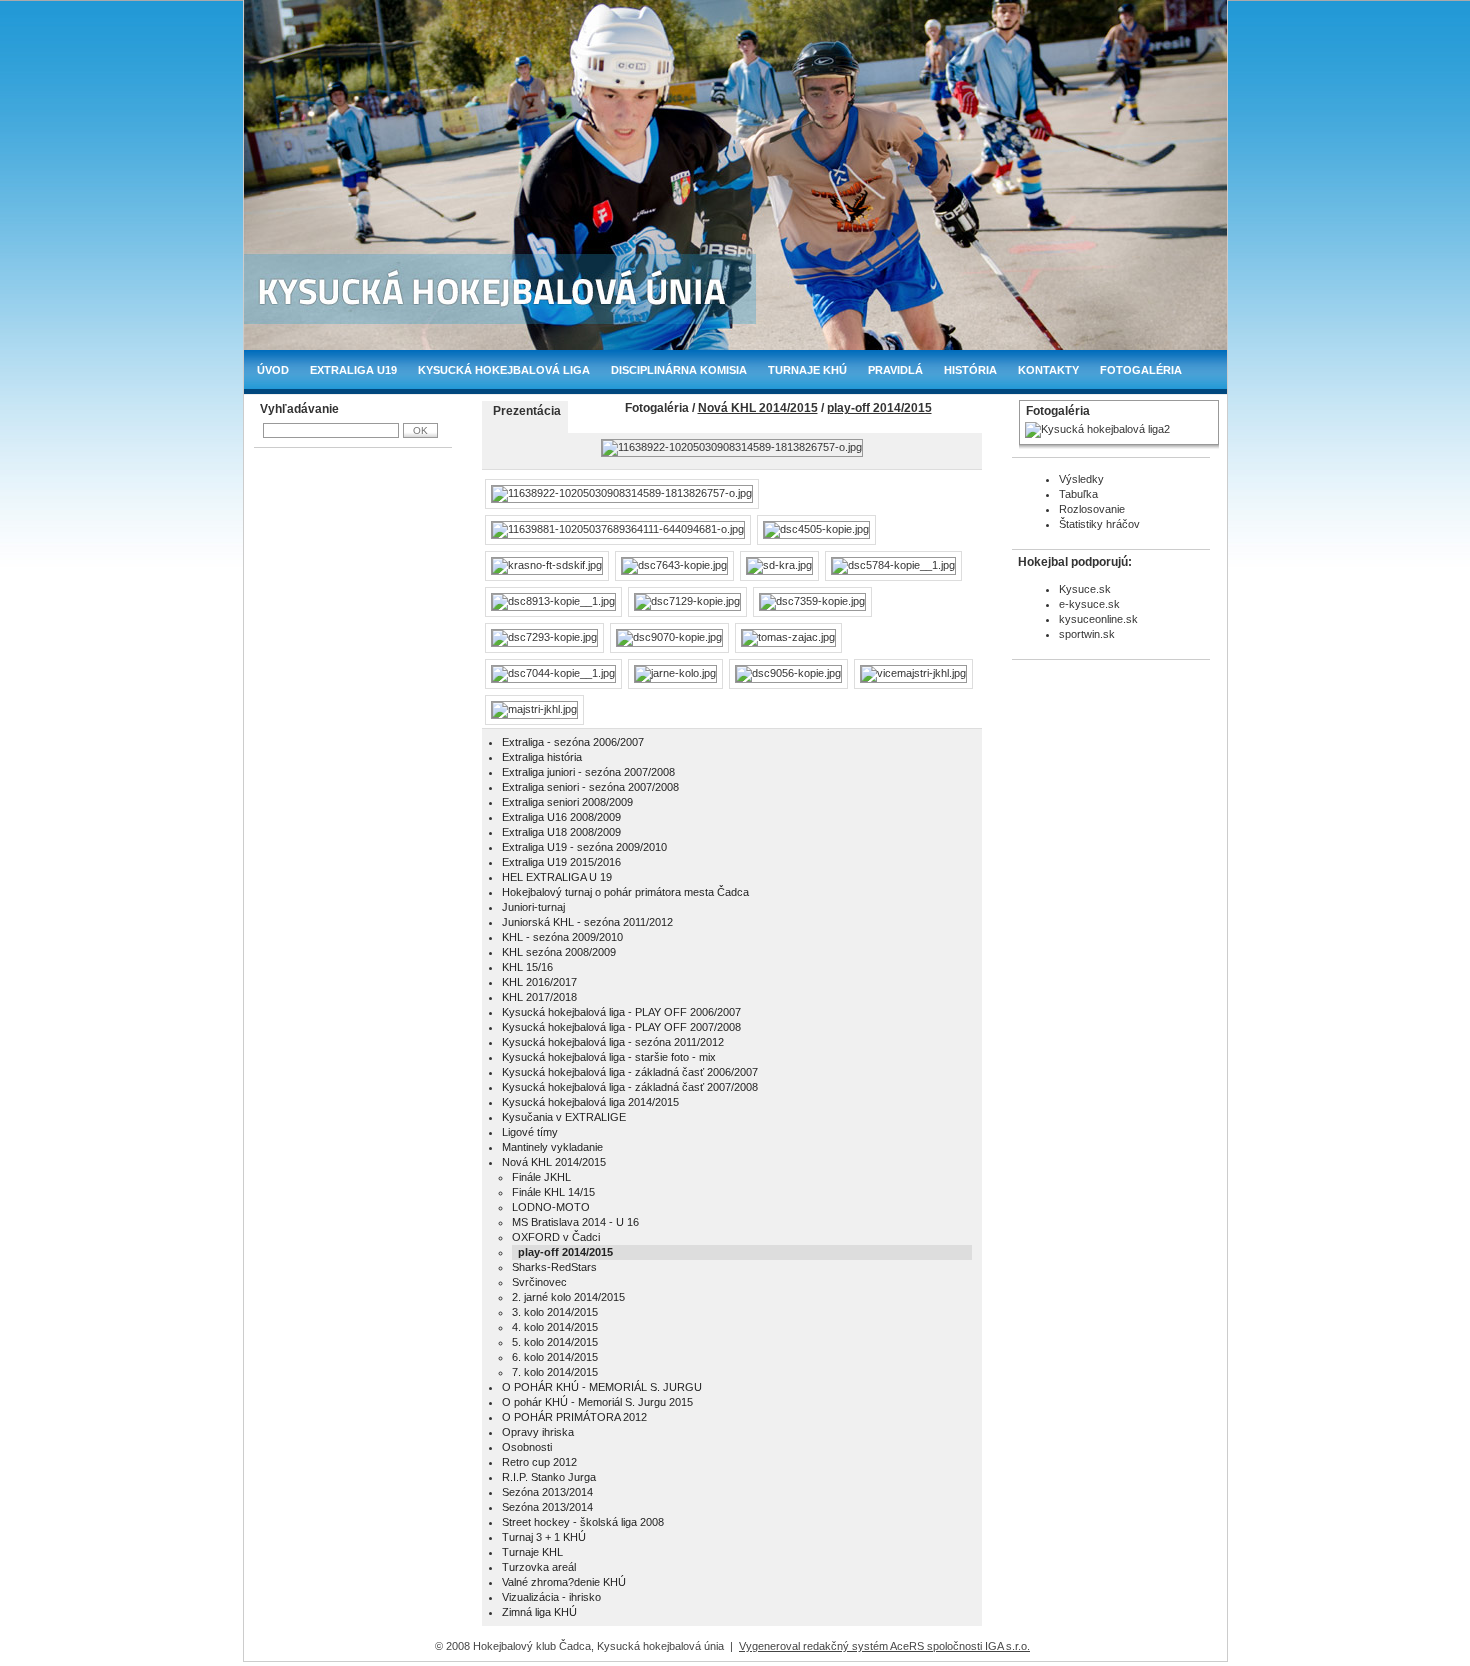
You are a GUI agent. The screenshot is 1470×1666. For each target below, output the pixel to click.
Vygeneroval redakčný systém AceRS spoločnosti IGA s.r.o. (884, 1646)
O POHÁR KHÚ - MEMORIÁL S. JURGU (602, 1387)
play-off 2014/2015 (879, 408)
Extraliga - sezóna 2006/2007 (573, 742)
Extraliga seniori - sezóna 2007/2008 (590, 787)
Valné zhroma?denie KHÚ (564, 1582)
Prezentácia (527, 411)
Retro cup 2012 (539, 1462)
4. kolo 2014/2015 (555, 1327)
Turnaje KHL (532, 1552)
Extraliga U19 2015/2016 (561, 862)
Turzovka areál (539, 1567)
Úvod (273, 370)
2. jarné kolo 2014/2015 (568, 1297)
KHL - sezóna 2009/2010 (562, 937)
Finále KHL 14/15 (553, 1192)
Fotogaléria (1141, 370)
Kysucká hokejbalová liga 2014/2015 (590, 1102)
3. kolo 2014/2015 (555, 1312)
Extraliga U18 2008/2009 (561, 832)
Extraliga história (542, 757)
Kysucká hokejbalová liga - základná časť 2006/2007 (630, 1072)
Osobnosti (527, 1447)
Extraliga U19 (353, 370)
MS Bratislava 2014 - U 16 (575, 1222)
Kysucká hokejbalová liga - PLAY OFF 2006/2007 (621, 1012)
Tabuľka (1078, 494)
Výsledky (1081, 479)
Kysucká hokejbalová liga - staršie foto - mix (609, 1057)
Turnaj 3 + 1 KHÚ (544, 1537)
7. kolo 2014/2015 (555, 1372)
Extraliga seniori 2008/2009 (567, 802)
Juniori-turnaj (533, 907)
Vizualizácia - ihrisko (551, 1597)
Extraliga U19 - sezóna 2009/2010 (584, 847)
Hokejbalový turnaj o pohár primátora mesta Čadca (625, 892)
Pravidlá (895, 370)
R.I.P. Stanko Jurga (549, 1477)
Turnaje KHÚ (807, 370)
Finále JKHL (541, 1177)
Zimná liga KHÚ (539, 1612)
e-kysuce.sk (1089, 604)
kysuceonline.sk (1098, 619)
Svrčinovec (539, 1282)
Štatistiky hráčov (1099, 524)
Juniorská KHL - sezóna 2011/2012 (587, 922)
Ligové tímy (530, 1132)
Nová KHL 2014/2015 (758, 408)
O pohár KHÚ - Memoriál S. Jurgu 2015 (597, 1402)
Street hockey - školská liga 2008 (583, 1522)
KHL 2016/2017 (539, 982)
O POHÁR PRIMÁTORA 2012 (574, 1417)
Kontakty (1048, 370)
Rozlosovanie (1092, 509)
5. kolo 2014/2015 (555, 1342)
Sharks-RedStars (554, 1267)
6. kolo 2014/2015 (555, 1357)
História (970, 370)
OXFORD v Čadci (556, 1237)
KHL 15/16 (527, 967)
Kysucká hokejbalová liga (504, 370)
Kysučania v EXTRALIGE (564, 1117)
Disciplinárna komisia (679, 370)
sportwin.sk (1087, 634)
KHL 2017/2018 (539, 997)
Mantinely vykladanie (552, 1147)
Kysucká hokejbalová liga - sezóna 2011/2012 (613, 1042)
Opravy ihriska (538, 1432)
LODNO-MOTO (551, 1207)
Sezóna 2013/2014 (547, 1492)
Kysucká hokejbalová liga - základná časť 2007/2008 (630, 1087)
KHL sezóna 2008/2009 (559, 952)
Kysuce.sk (1085, 589)
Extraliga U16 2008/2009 (561, 817)
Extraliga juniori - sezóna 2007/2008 (588, 772)
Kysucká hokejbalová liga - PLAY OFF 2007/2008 (621, 1027)
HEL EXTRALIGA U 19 (557, 877)
